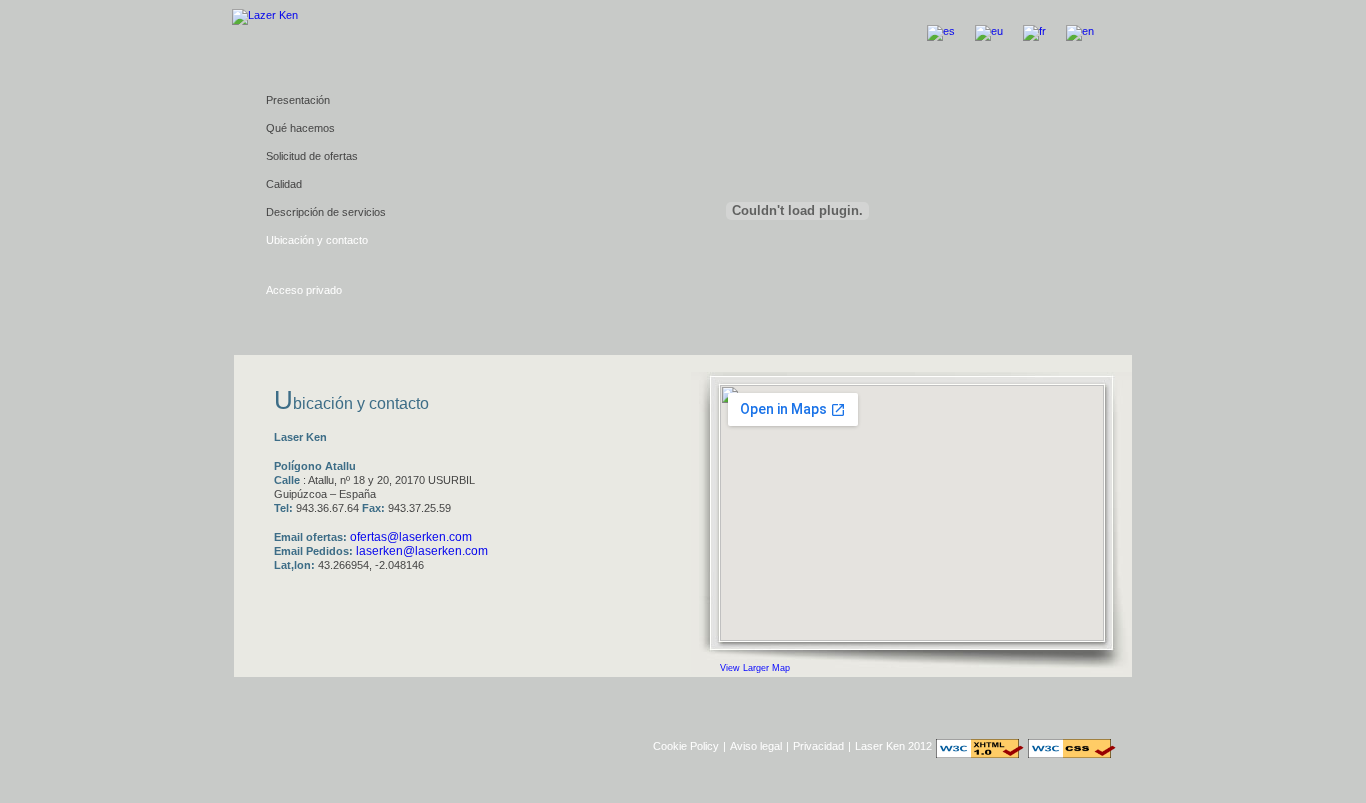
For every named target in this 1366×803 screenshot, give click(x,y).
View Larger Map (755, 668)
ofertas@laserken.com (411, 537)
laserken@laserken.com (422, 551)
